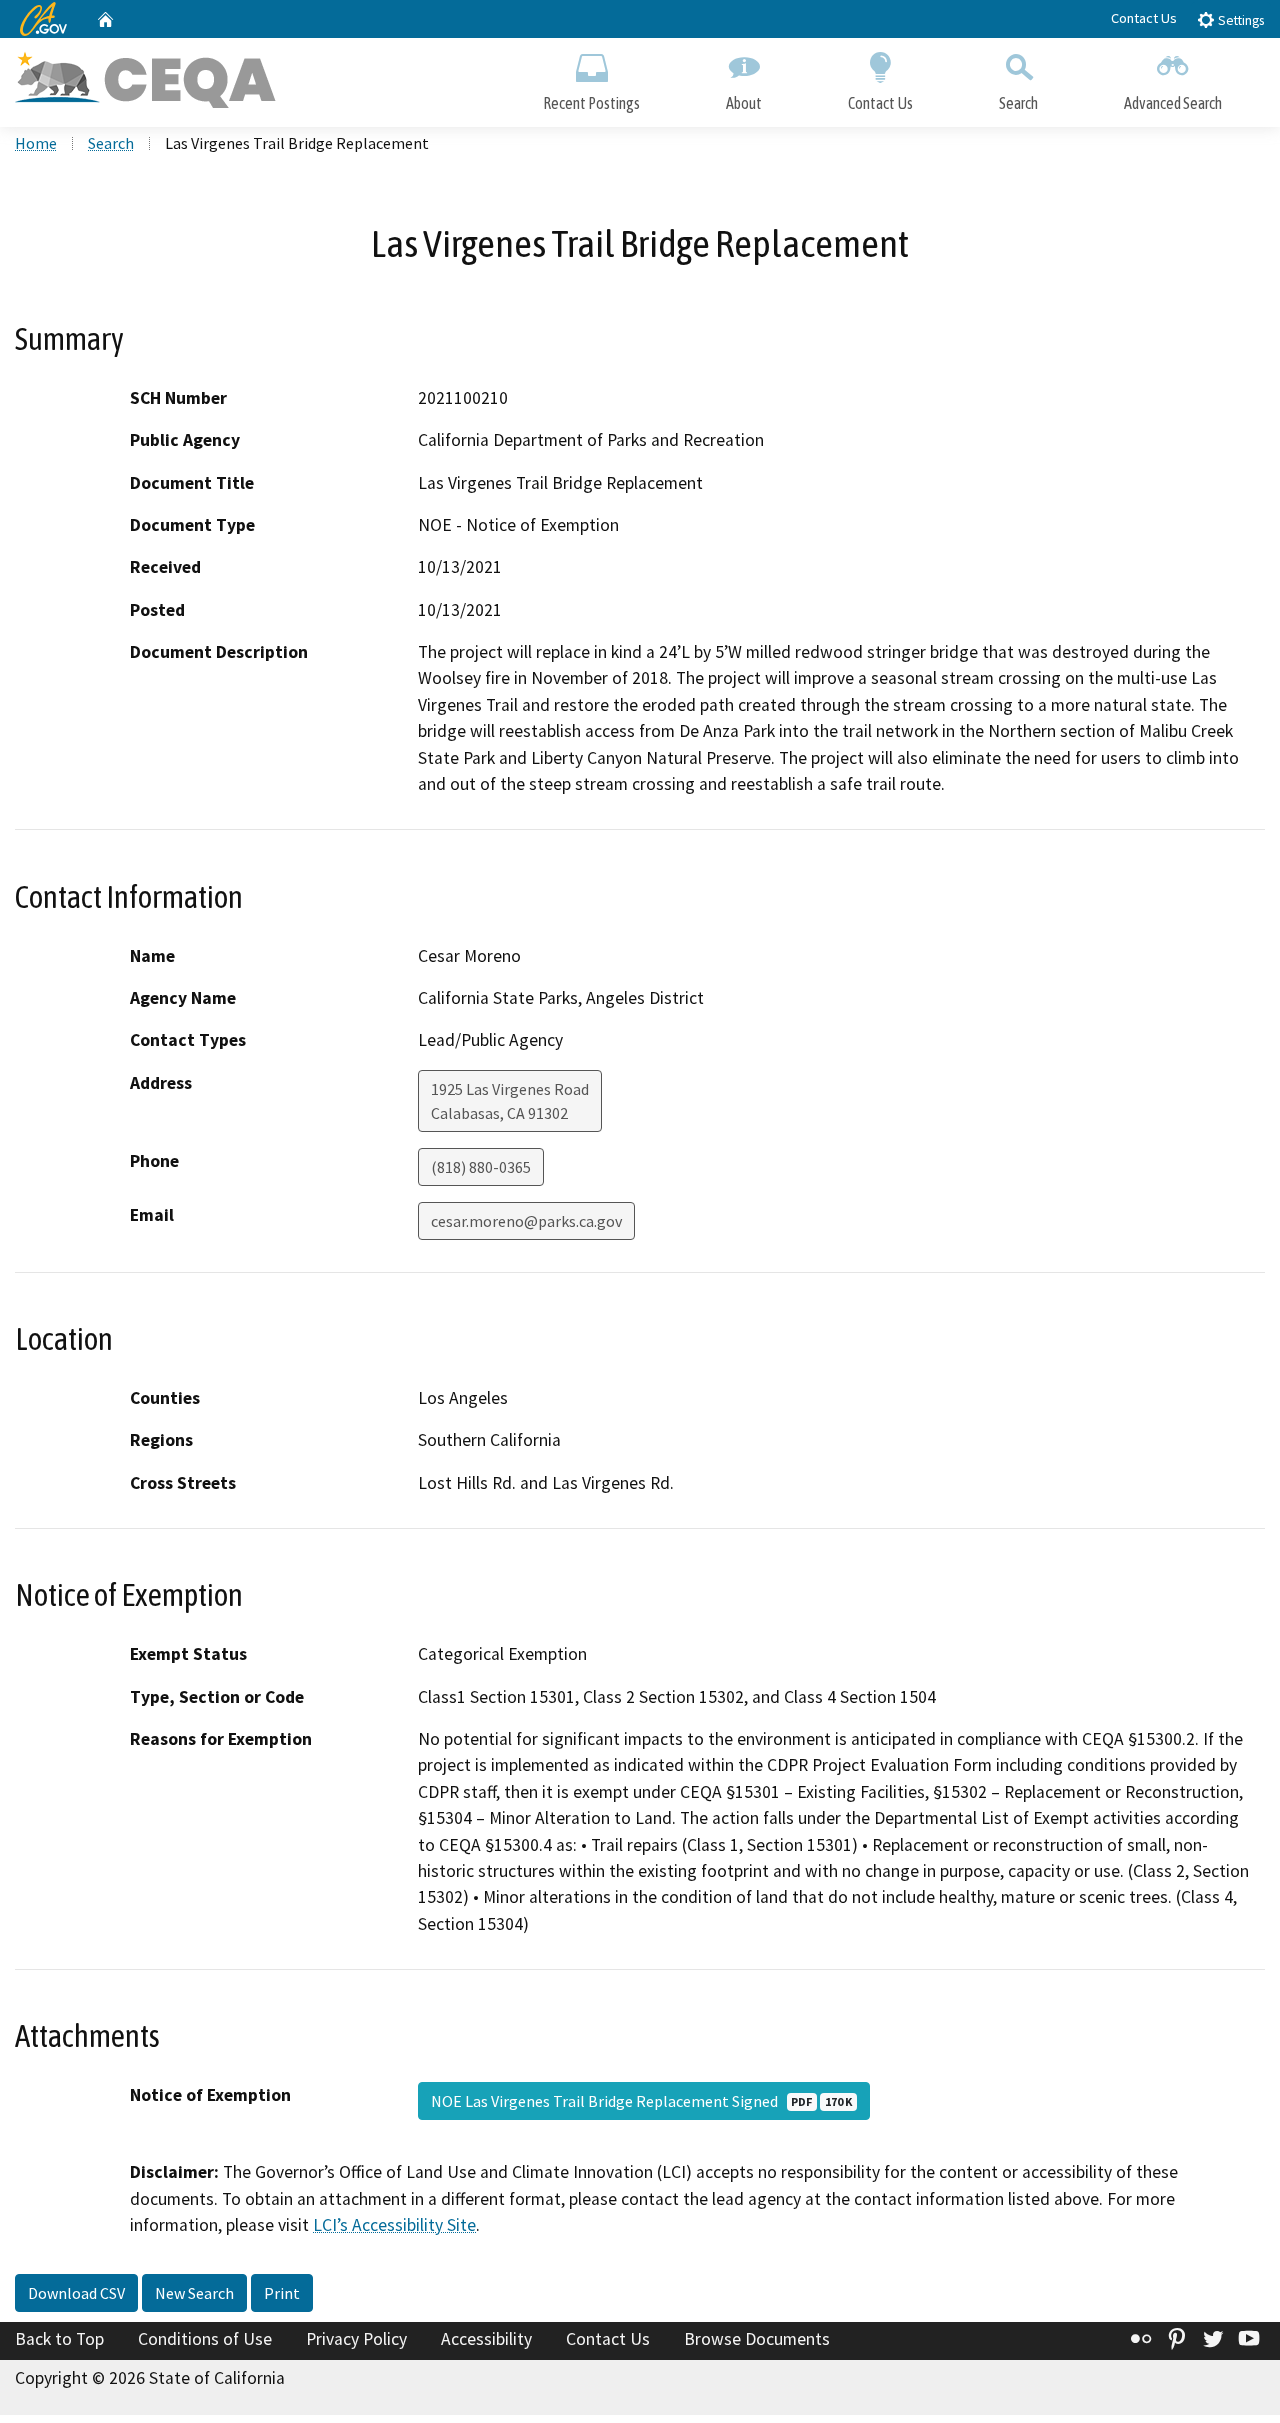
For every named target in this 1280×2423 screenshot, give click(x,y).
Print (282, 2293)
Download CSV (76, 2293)
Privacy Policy (356, 2339)
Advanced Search (1173, 103)
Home (36, 143)
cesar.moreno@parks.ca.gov (526, 1221)
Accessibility (486, 2339)
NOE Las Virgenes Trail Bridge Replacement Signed (641, 2101)
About (744, 103)
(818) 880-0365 (481, 1167)
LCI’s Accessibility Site (394, 2225)
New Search (194, 2293)
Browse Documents (757, 2339)
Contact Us (1144, 18)
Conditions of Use (205, 2339)
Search (1018, 103)
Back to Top (59, 2339)
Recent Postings (591, 103)
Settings (1239, 20)
